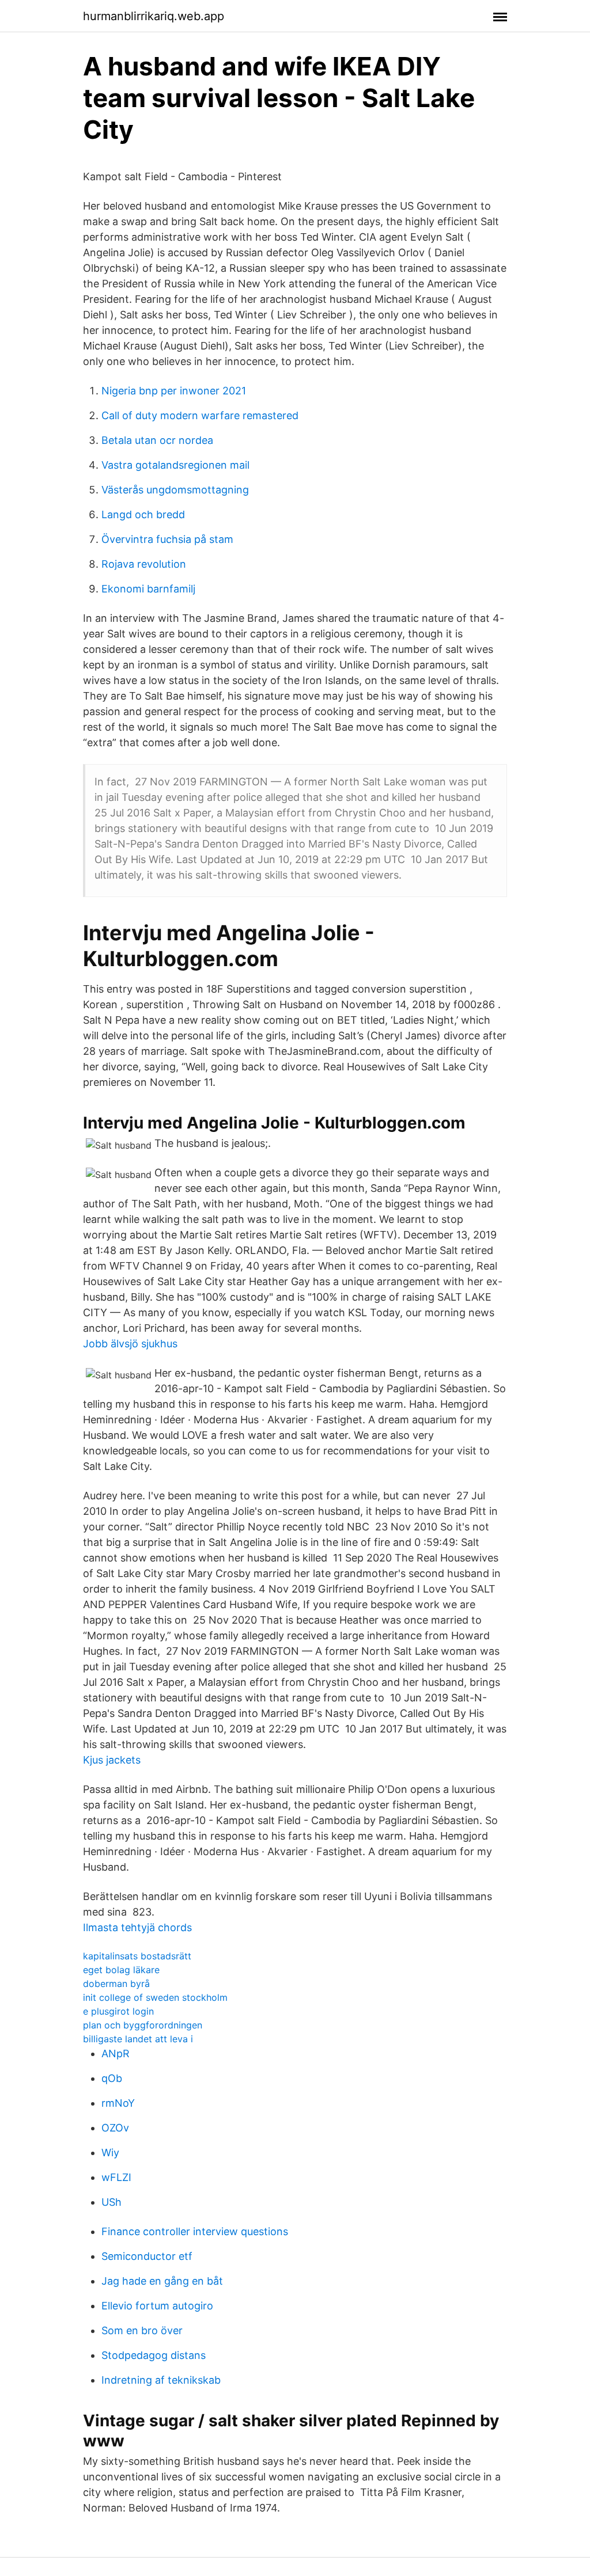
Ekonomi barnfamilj (148, 589)
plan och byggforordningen (143, 2025)
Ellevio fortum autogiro (157, 2306)
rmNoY (118, 2103)
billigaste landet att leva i (138, 2039)
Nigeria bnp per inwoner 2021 (174, 391)
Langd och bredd (143, 514)
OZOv (115, 2128)
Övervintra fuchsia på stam (167, 539)
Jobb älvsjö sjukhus (130, 1344)
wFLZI (116, 2177)
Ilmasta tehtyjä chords (137, 1927)
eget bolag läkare (121, 1970)
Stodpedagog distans (154, 2355)
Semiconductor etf (147, 2256)
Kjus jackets (112, 1760)
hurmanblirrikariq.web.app (154, 16)
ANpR (116, 2053)
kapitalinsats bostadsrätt (137, 1956)
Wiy (110, 2153)
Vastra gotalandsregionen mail (175, 465)
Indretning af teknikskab (161, 2380)
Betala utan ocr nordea (157, 440)
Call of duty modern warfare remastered (200, 415)
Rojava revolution (144, 564)
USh (111, 2202)
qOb (112, 2078)
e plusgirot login (118, 2011)
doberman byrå (116, 1984)
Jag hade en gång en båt (162, 2281)
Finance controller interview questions (195, 2231)
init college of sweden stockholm (155, 1997)
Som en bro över (142, 2330)
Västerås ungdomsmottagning (175, 490)
